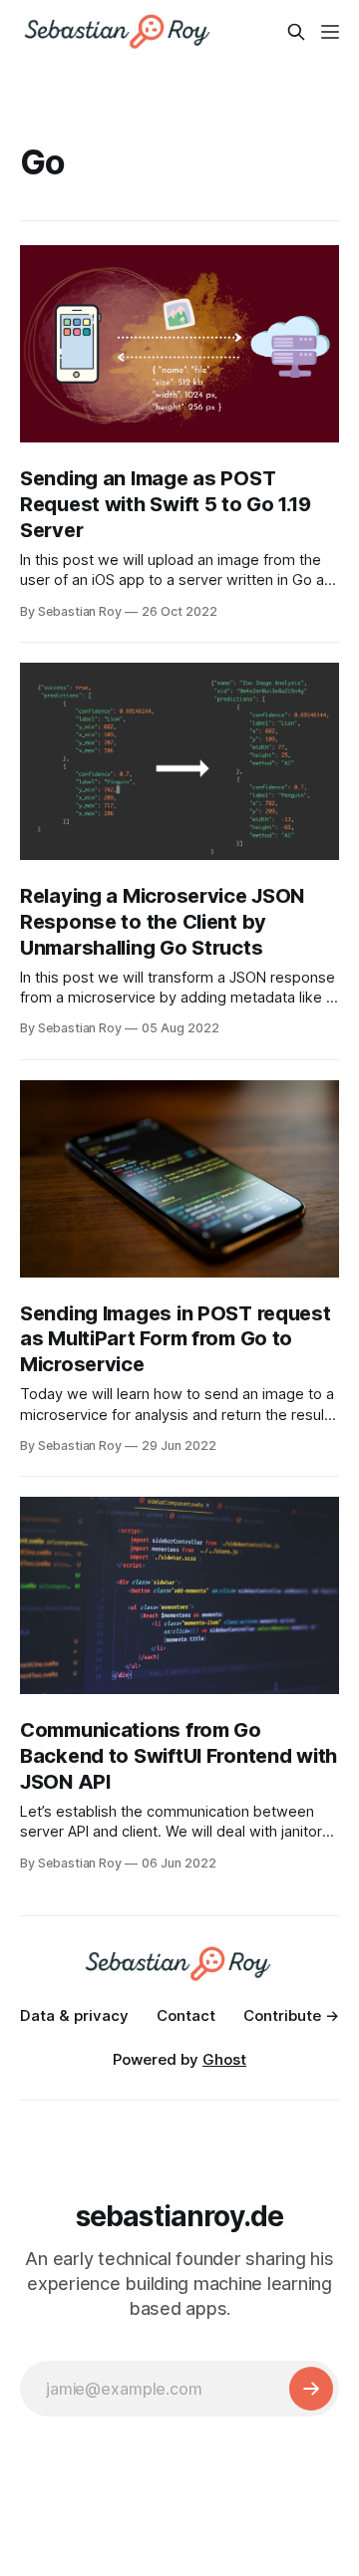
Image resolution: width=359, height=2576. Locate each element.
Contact (186, 2015)
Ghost (224, 2059)
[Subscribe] (311, 2389)
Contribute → (291, 2015)
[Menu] (330, 32)
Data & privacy (74, 2015)
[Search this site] (296, 32)
